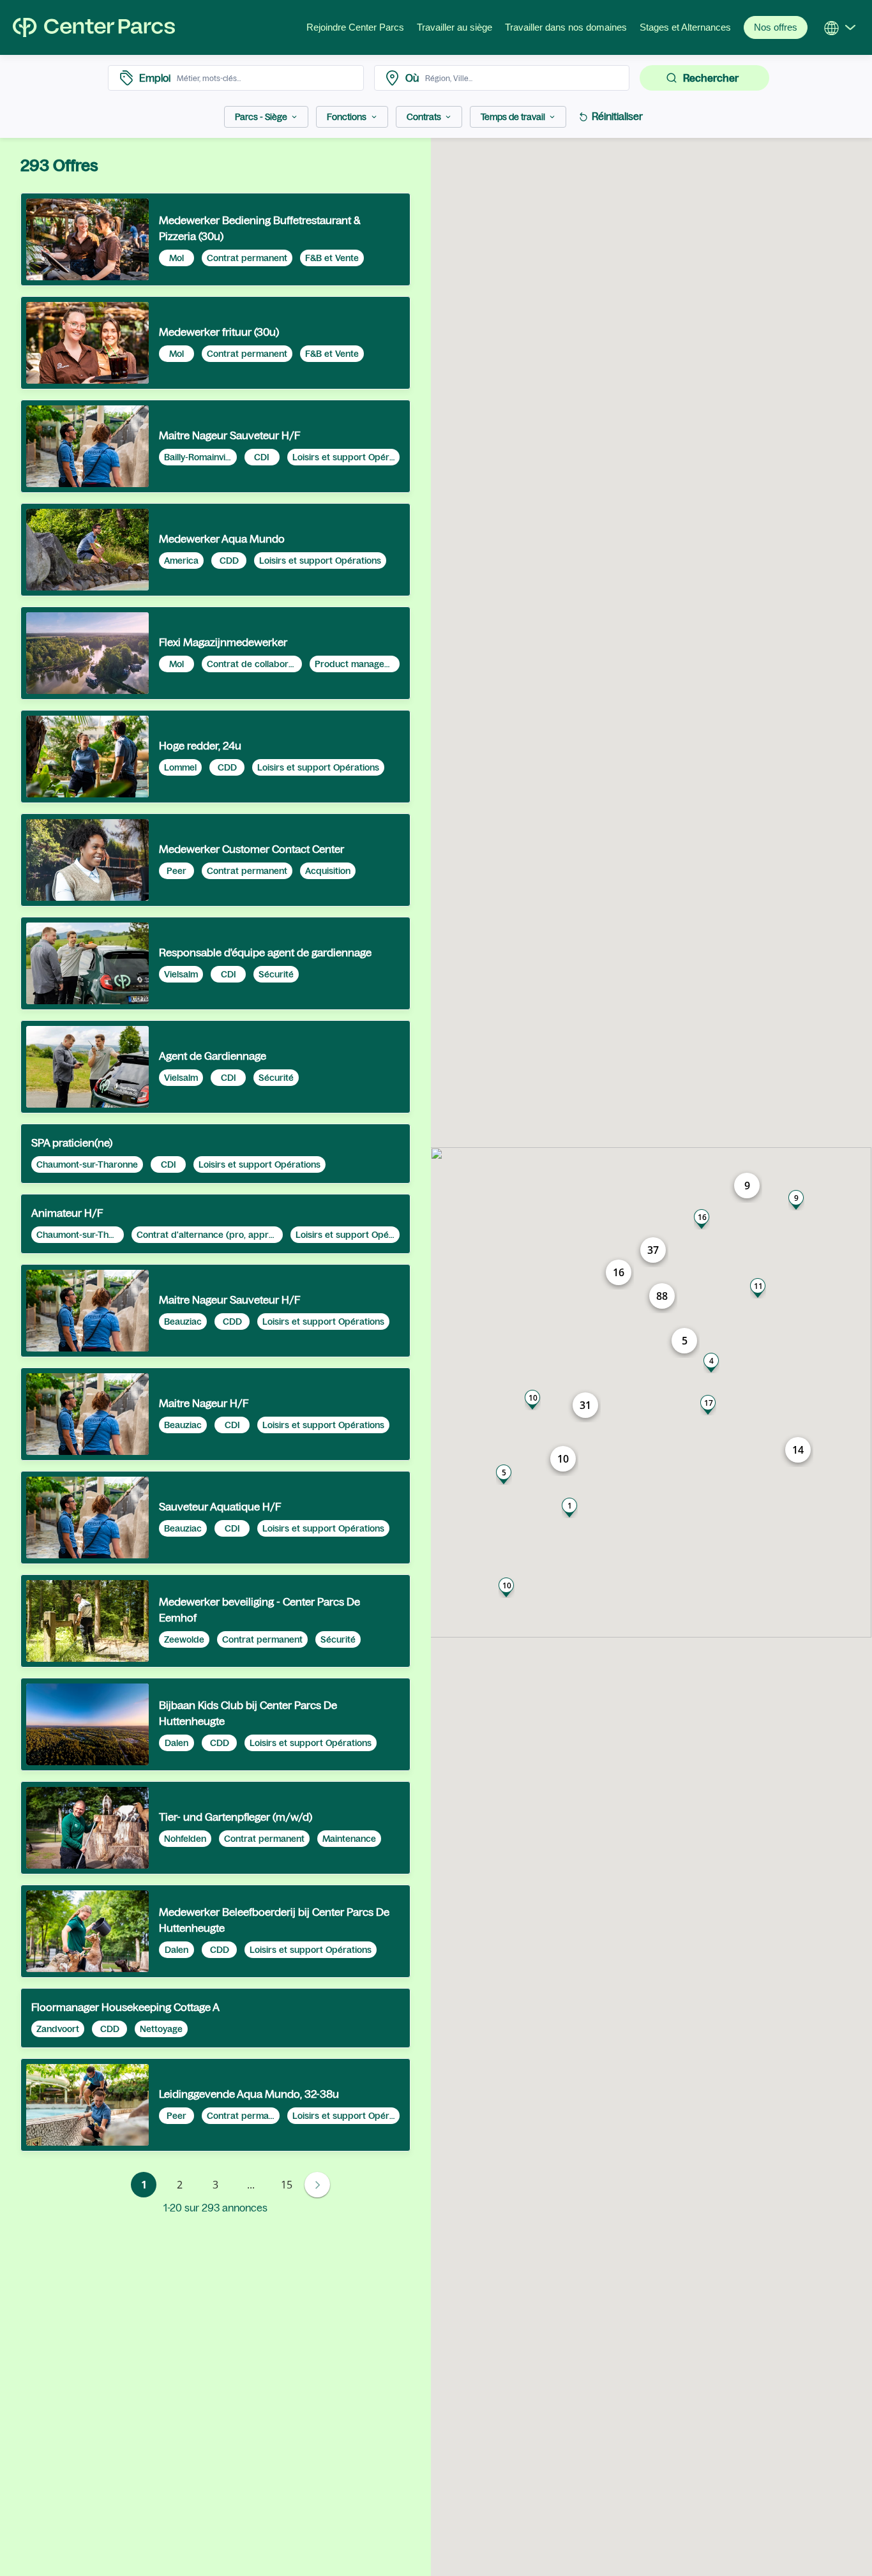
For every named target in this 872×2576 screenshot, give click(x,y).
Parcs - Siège (261, 117)
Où (412, 78)
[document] (215, 239)
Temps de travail (513, 117)
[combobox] (267, 78)
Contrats (424, 117)
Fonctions (347, 117)
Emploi (155, 78)
